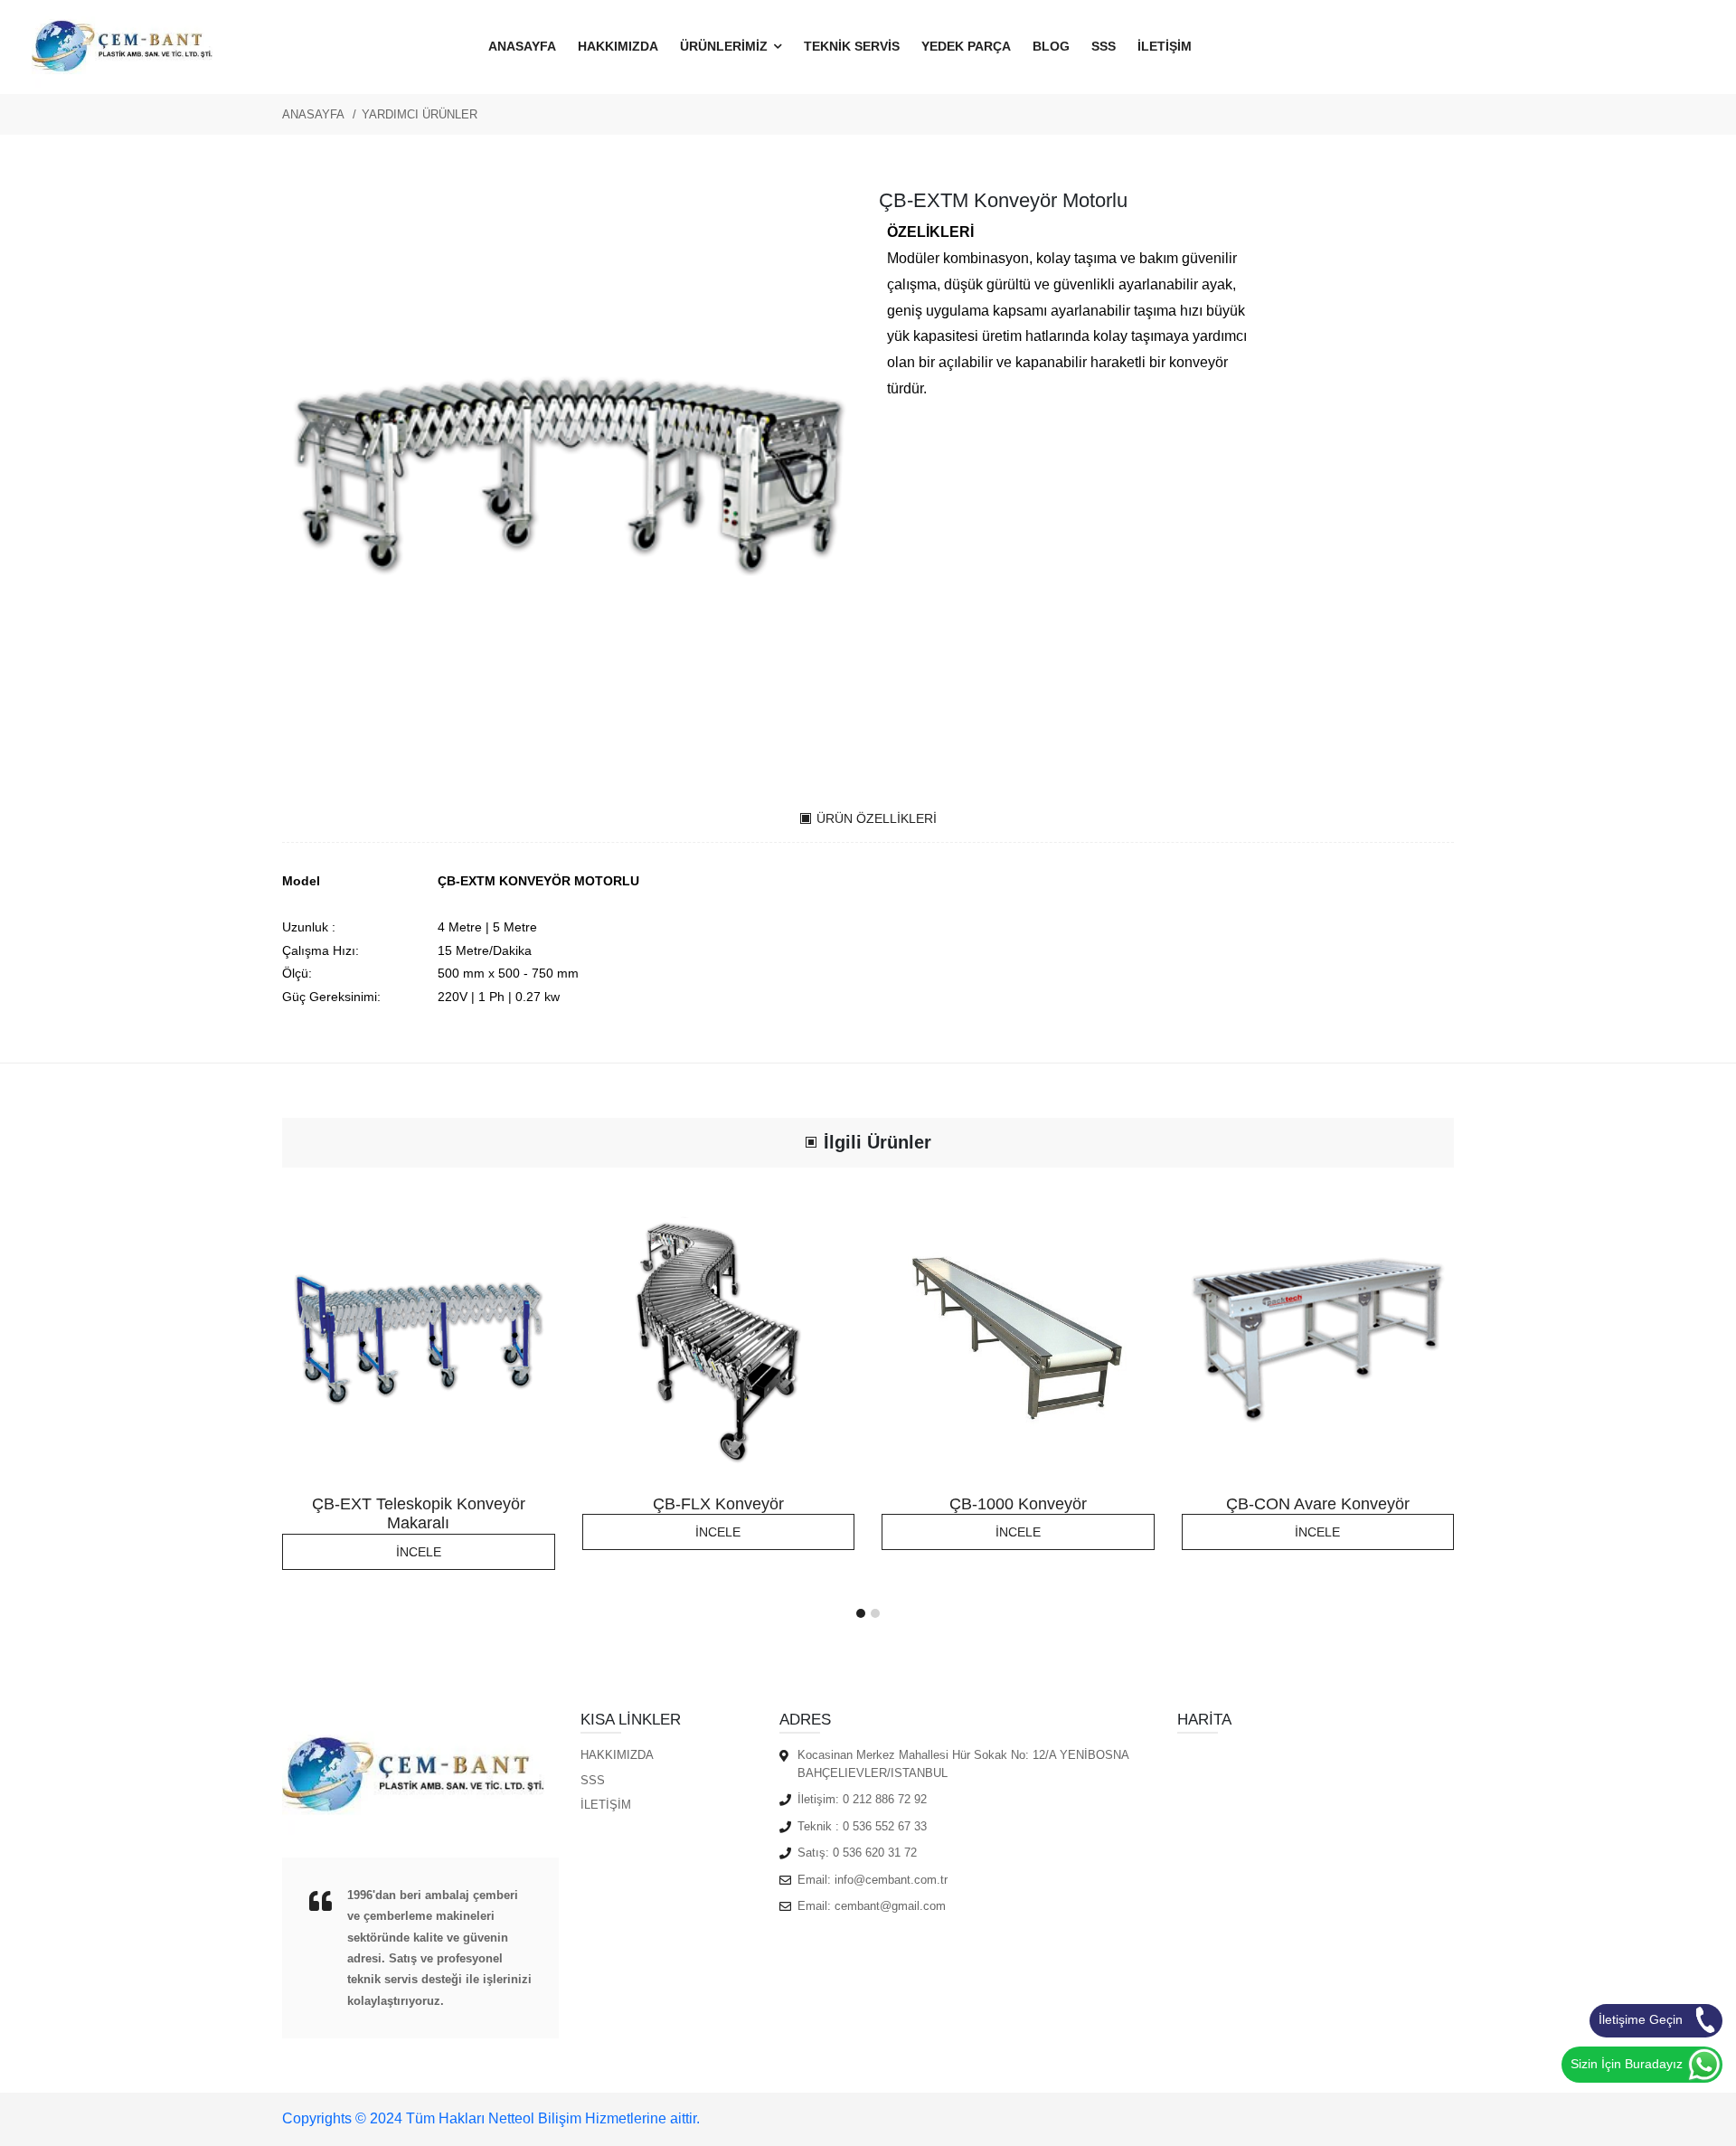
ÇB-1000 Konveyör (1018, 1504)
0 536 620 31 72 (875, 1853)
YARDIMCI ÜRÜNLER (420, 114)
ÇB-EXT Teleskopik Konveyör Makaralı (419, 1514)
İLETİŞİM (1165, 46)
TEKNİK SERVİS (852, 46)
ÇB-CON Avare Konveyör (1318, 1504)
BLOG (1051, 46)
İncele (419, 1552)
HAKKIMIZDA (618, 46)
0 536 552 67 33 (885, 1826)
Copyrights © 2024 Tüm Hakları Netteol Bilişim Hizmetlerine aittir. (491, 2118)
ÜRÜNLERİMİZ (726, 46)
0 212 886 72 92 (885, 1799)
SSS (1104, 46)
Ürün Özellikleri (877, 818)
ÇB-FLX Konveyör (718, 1504)
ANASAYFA (522, 46)
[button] (861, 1613)
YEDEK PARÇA (966, 46)
